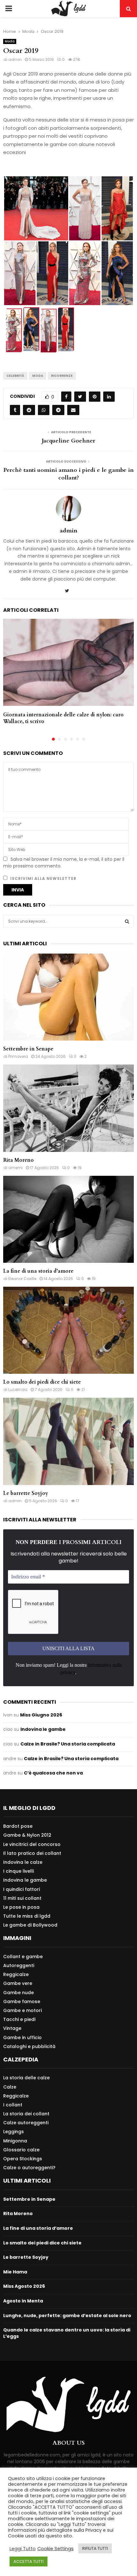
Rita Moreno (18, 1160)
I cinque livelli (18, 1871)
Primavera (18, 1056)
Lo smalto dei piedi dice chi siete (42, 1382)
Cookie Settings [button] (55, 2549)
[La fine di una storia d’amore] (68, 1219)
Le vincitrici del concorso (32, 1844)
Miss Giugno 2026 (41, 1715)
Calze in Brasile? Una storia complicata (68, 1744)
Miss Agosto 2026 (24, 2286)
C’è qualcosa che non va (53, 1773)
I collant (13, 2105)
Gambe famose (22, 2002)
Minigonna (15, 2141)
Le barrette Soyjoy (26, 1493)
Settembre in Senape (28, 1049)
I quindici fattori (22, 1889)
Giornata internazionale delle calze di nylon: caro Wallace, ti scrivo (63, 718)
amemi (15, 1168)
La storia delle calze (26, 2078)
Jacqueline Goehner (68, 441)
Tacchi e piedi (19, 2019)
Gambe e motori (22, 2010)
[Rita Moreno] (68, 1108)
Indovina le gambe (43, 1729)
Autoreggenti (19, 1965)
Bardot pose (18, 1826)
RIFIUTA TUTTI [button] (95, 2548)
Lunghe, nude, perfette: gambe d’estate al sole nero (67, 2316)
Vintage (12, 2028)
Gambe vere (18, 1983)
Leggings (14, 2132)
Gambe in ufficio (22, 2038)
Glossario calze (21, 2150)
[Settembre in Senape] (68, 997)
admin (15, 59)
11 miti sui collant (22, 1898)
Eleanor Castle (22, 1279)
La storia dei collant (26, 2114)
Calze (10, 2087)
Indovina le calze (23, 1862)
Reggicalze (16, 1974)
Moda (10, 41)
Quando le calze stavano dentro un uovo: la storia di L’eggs (67, 2333)
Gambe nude (18, 1993)
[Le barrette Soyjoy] (68, 1441)
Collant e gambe (23, 1957)
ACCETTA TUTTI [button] (29, 2561)
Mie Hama (15, 2272)
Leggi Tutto (23, 2549)
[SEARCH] (127, 921)
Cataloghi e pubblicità (29, 2046)
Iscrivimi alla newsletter (43, 878)
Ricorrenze (62, 376)
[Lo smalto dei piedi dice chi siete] (68, 1330)
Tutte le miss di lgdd (27, 1916)
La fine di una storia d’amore (38, 1271)
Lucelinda (18, 1390)
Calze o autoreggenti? (29, 2167)
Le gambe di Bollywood (30, 1925)
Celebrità (15, 376)
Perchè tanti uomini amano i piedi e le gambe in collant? (69, 474)
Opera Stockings (23, 2159)
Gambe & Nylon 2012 (27, 1835)
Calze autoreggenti (26, 2123)
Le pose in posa (21, 1907)
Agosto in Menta (23, 2301)
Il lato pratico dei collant (32, 1853)
